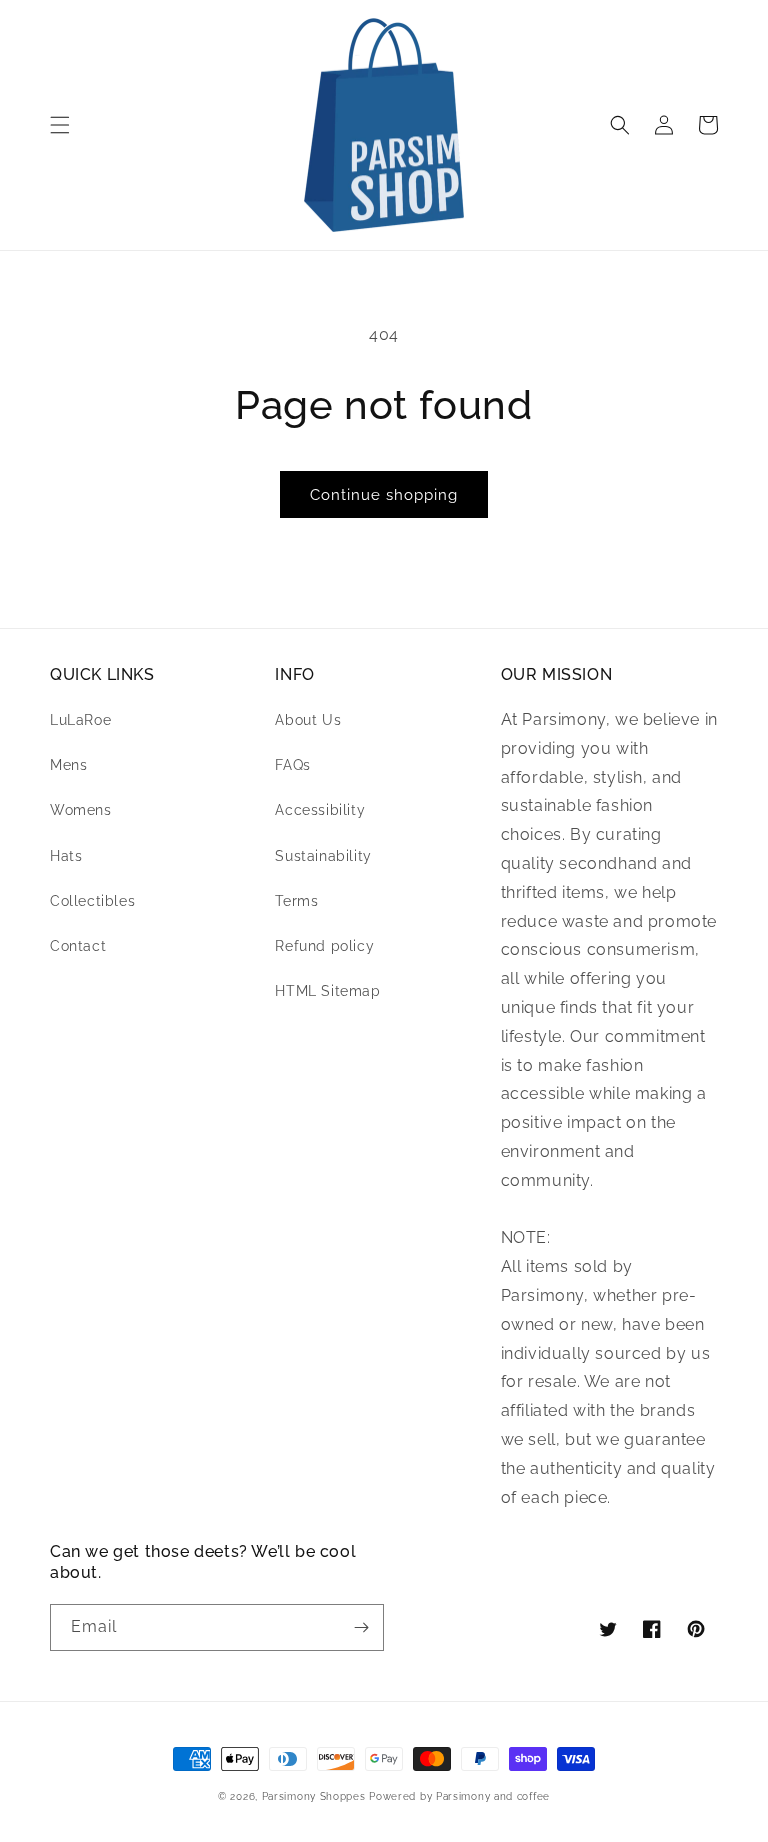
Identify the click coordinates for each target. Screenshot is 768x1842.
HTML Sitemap (327, 991)
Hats (66, 856)
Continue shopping (384, 495)
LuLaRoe (80, 720)
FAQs (292, 765)
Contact (78, 946)
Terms (296, 901)
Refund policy (324, 946)
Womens (81, 810)
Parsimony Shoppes (314, 1796)
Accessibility (320, 810)
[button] (60, 125)
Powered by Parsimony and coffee (459, 1796)
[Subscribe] (361, 1627)
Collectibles (92, 901)
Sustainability (323, 856)
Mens (68, 765)
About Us (308, 720)
